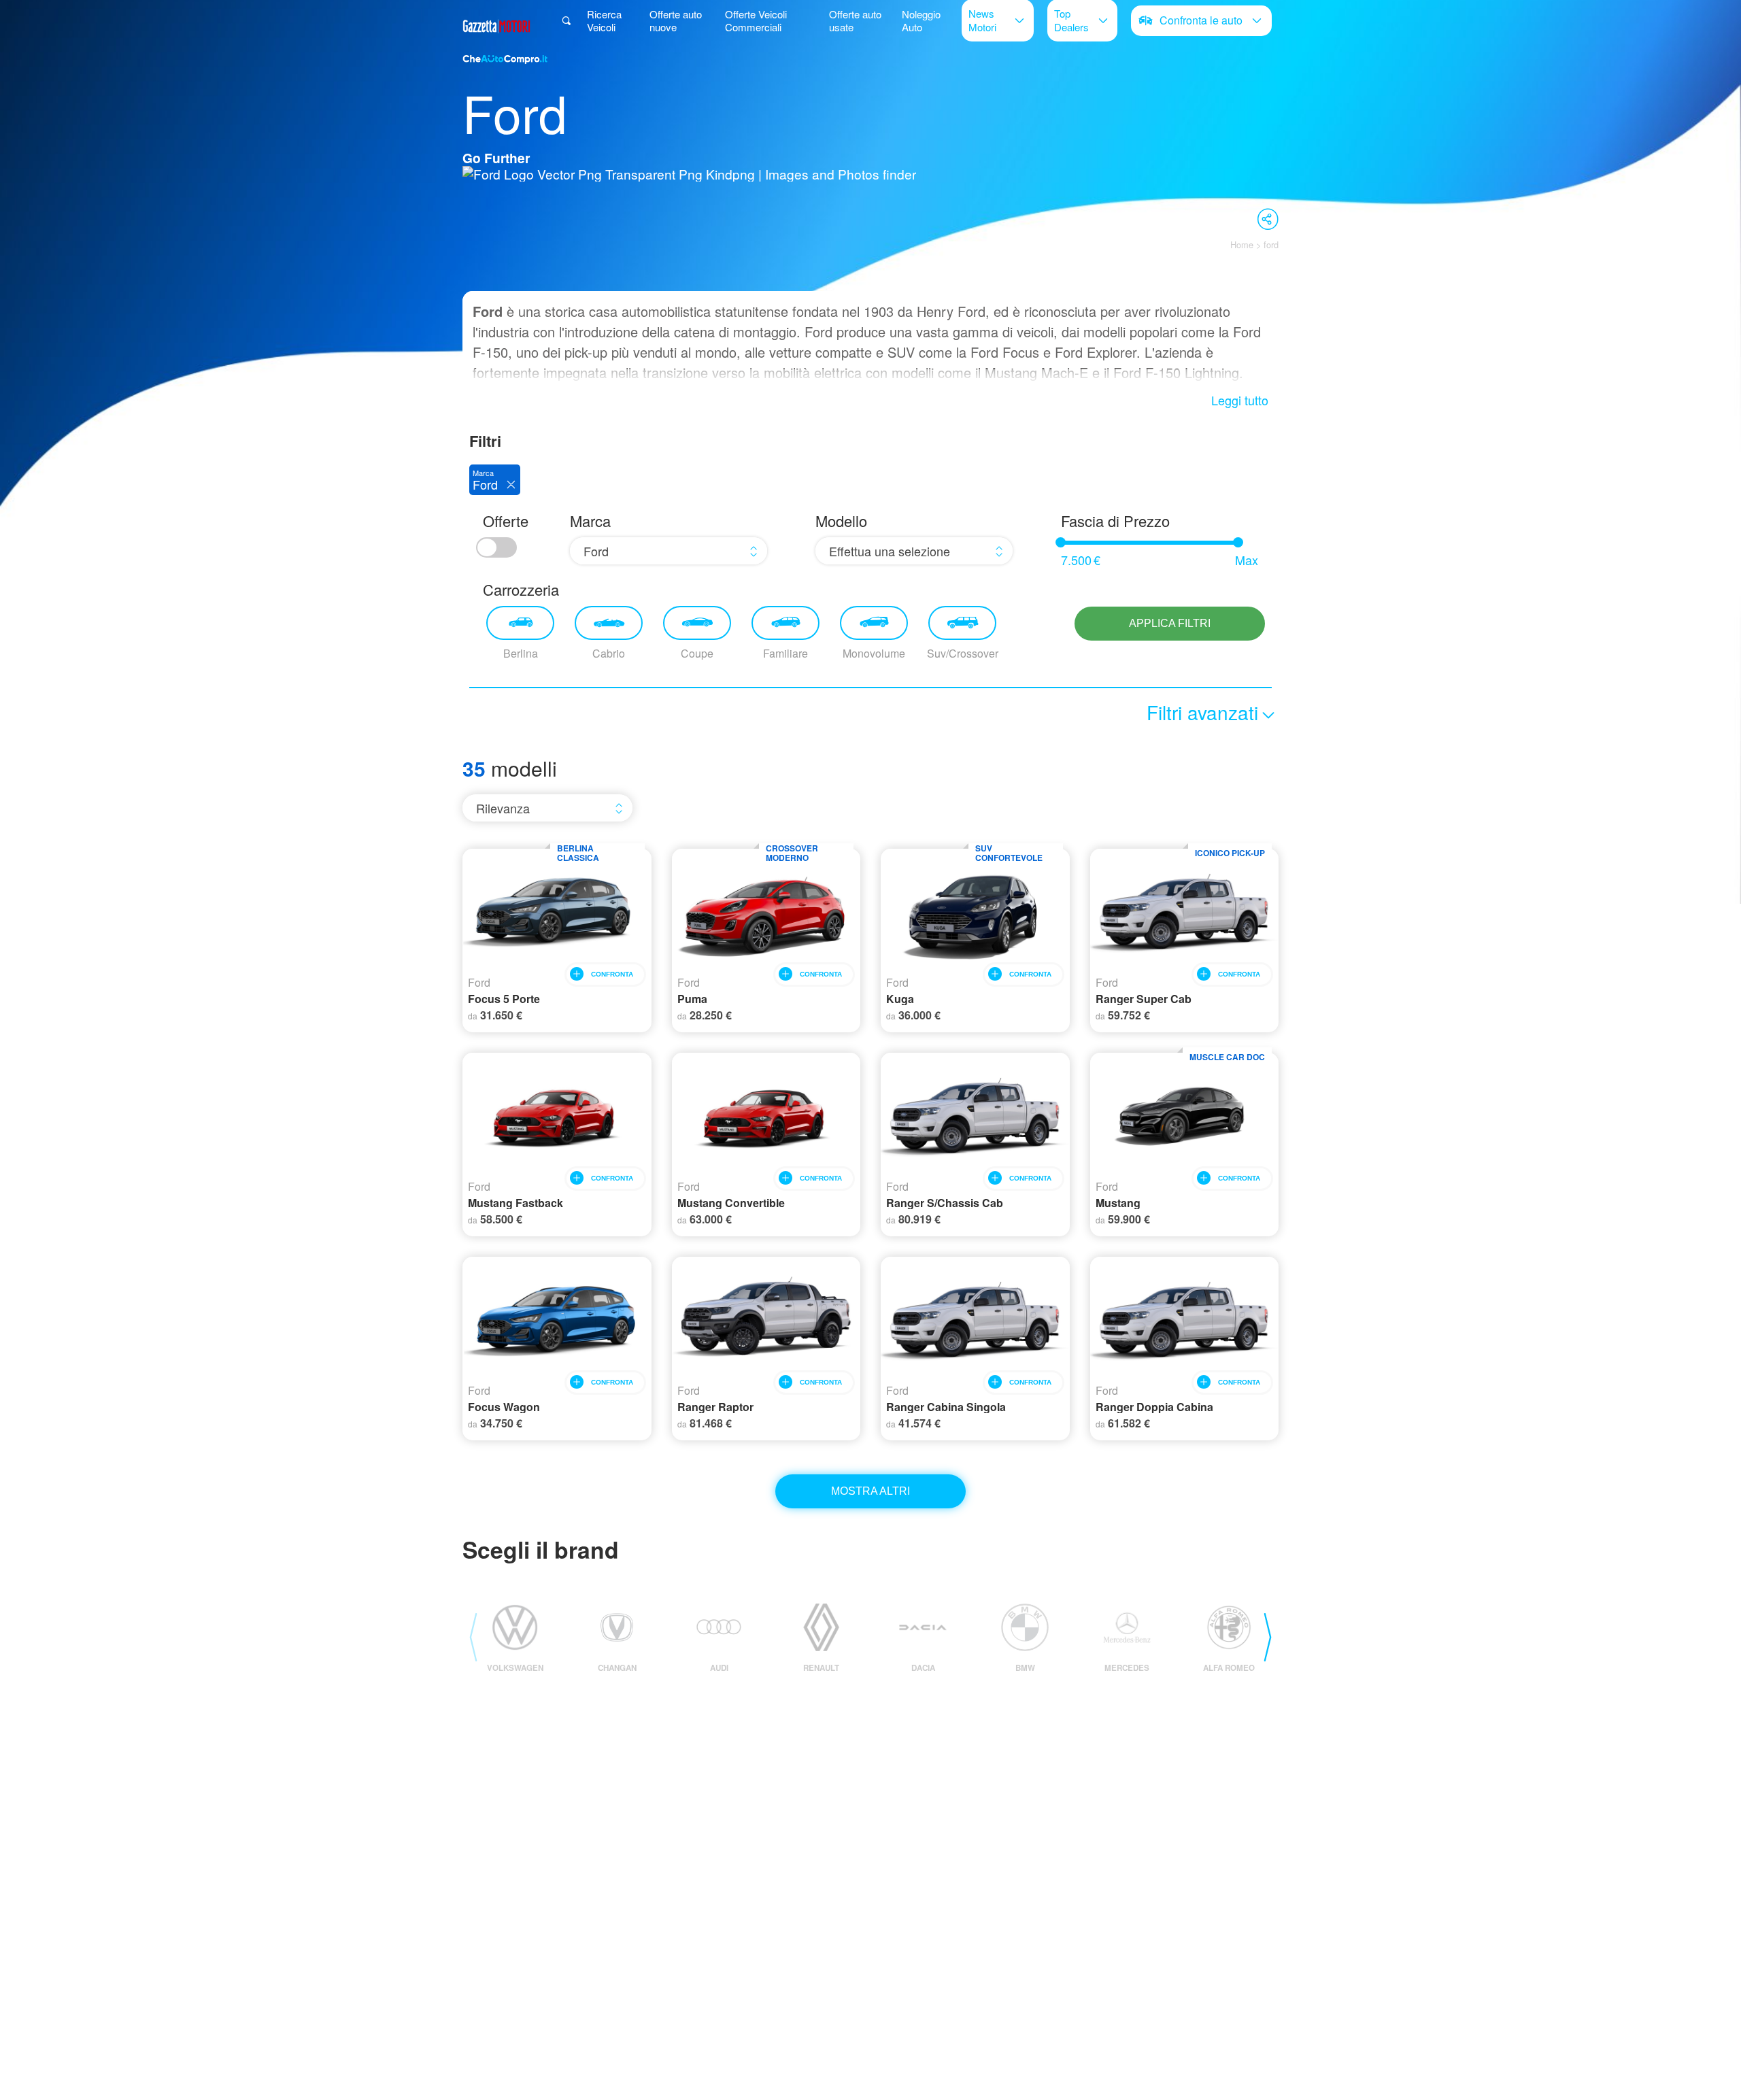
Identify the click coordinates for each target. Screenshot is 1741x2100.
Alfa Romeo (1229, 1668)
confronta (612, 974)
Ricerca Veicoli (604, 20)
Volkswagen (515, 1668)
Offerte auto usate (855, 20)
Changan (617, 1668)
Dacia (923, 1668)
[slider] (1061, 542)
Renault (821, 1668)
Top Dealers (1071, 20)
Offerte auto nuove (676, 20)
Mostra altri (870, 1491)
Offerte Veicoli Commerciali (756, 20)
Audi (719, 1668)
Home (1242, 244)
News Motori (982, 20)
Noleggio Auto (921, 20)
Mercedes (1127, 1668)
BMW (1025, 1668)
